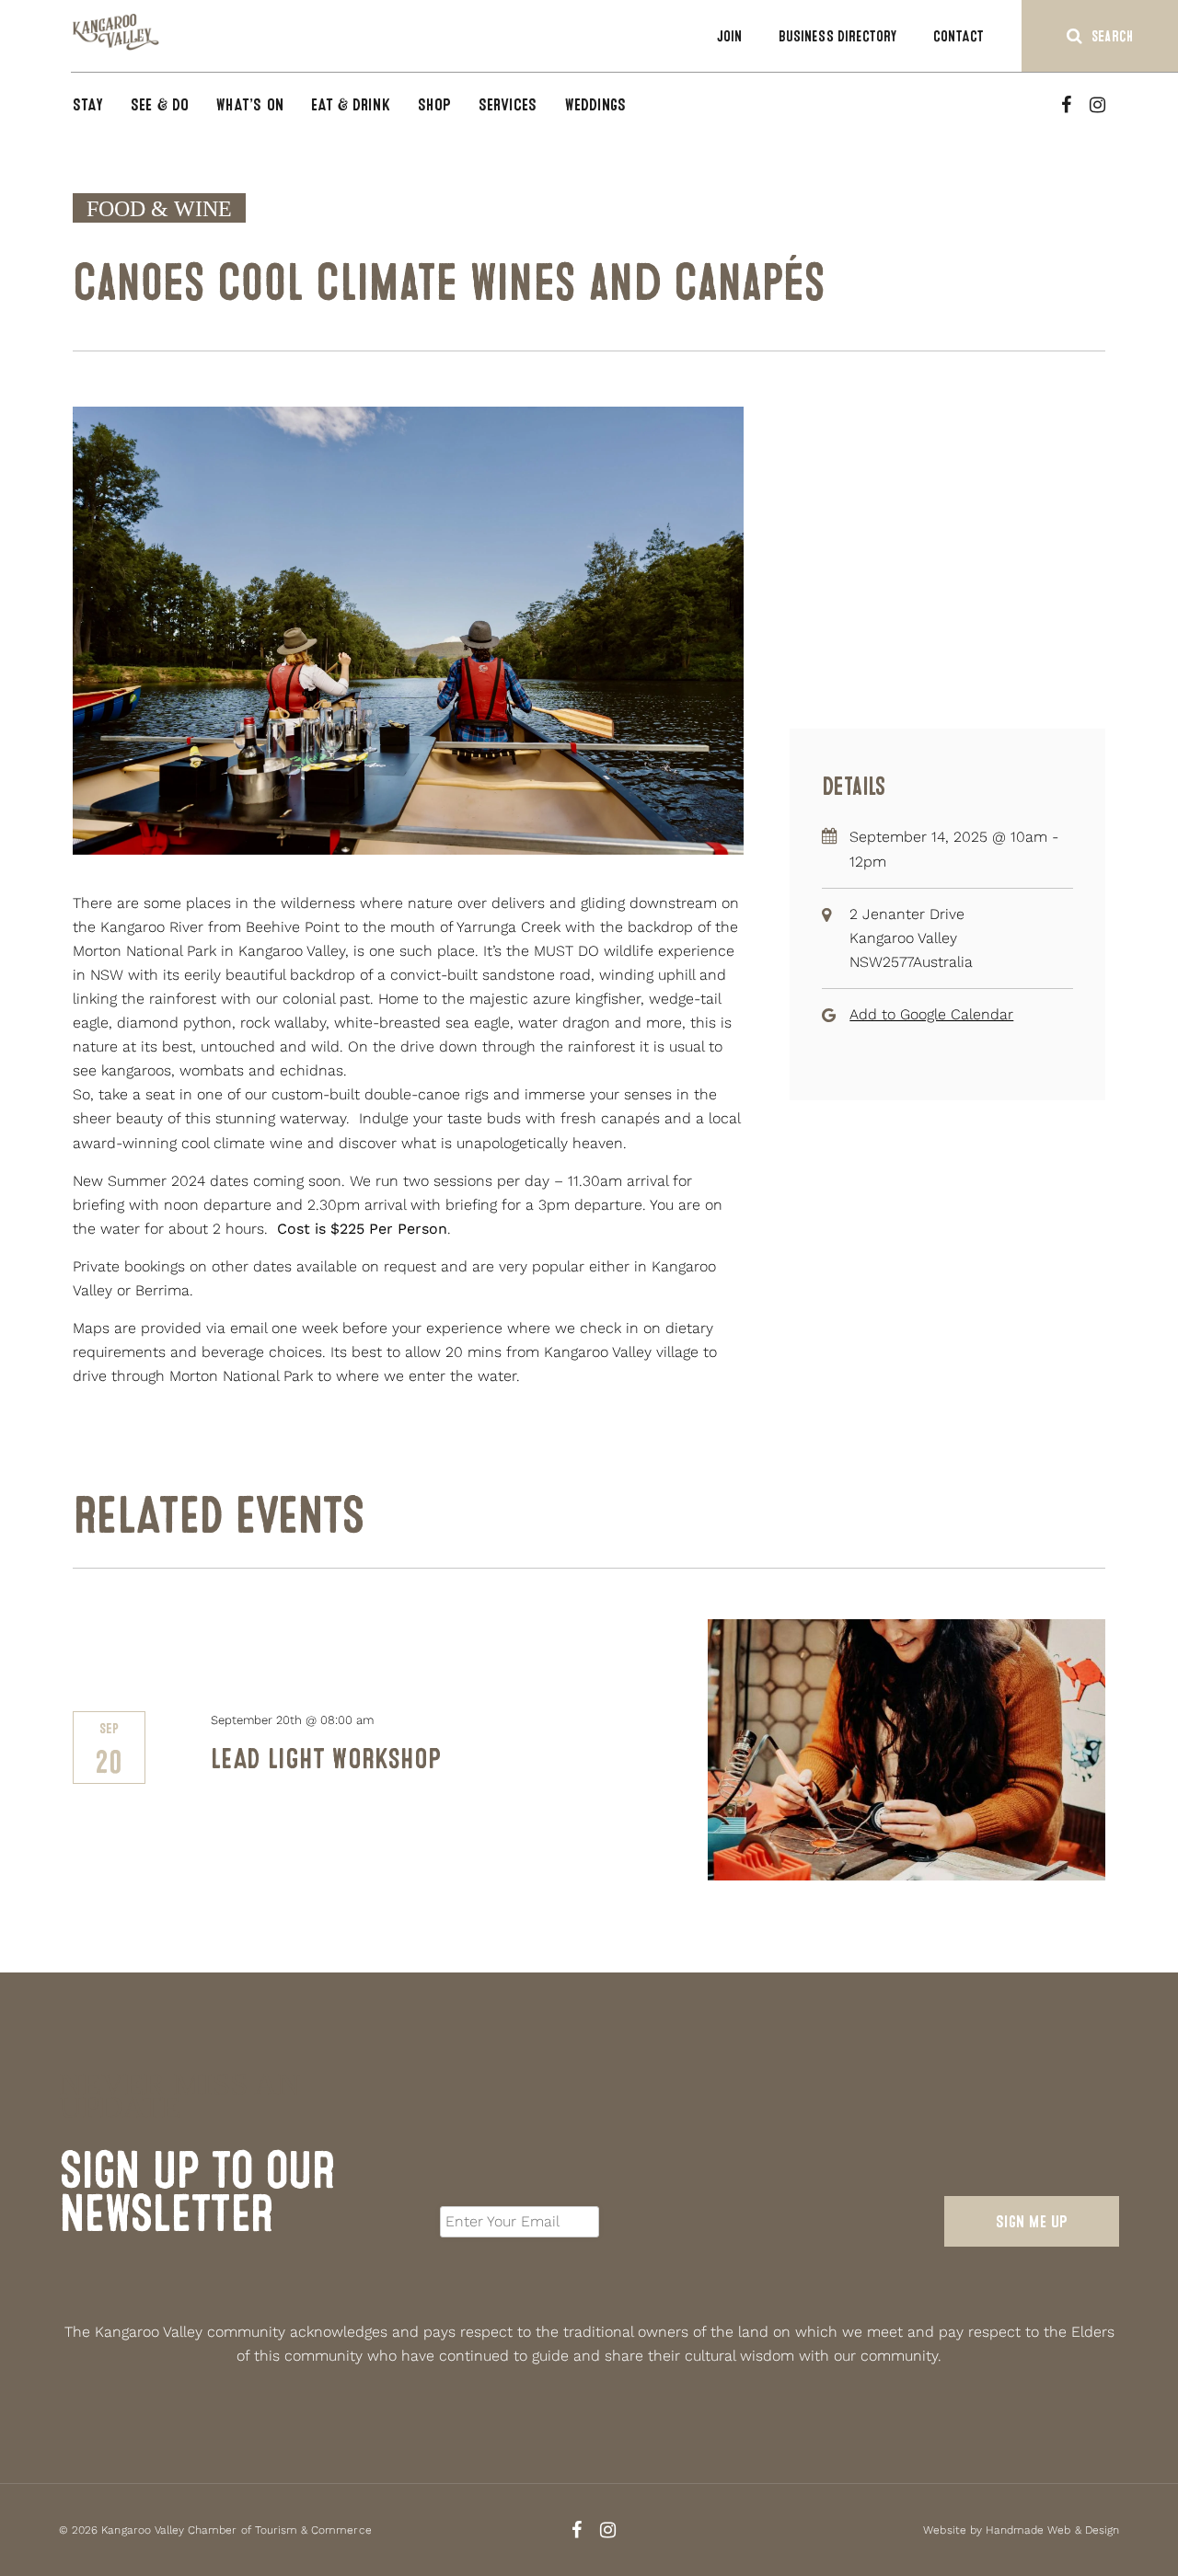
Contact (959, 36)
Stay (88, 104)
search (1112, 36)
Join (729, 36)
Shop (434, 104)
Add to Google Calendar (931, 1014)
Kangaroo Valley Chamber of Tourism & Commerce (236, 2530)
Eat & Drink (351, 104)
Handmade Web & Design (1052, 2530)
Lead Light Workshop (326, 1759)
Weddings (596, 104)
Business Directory (837, 36)
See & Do (160, 104)
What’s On (250, 104)
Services (508, 104)
